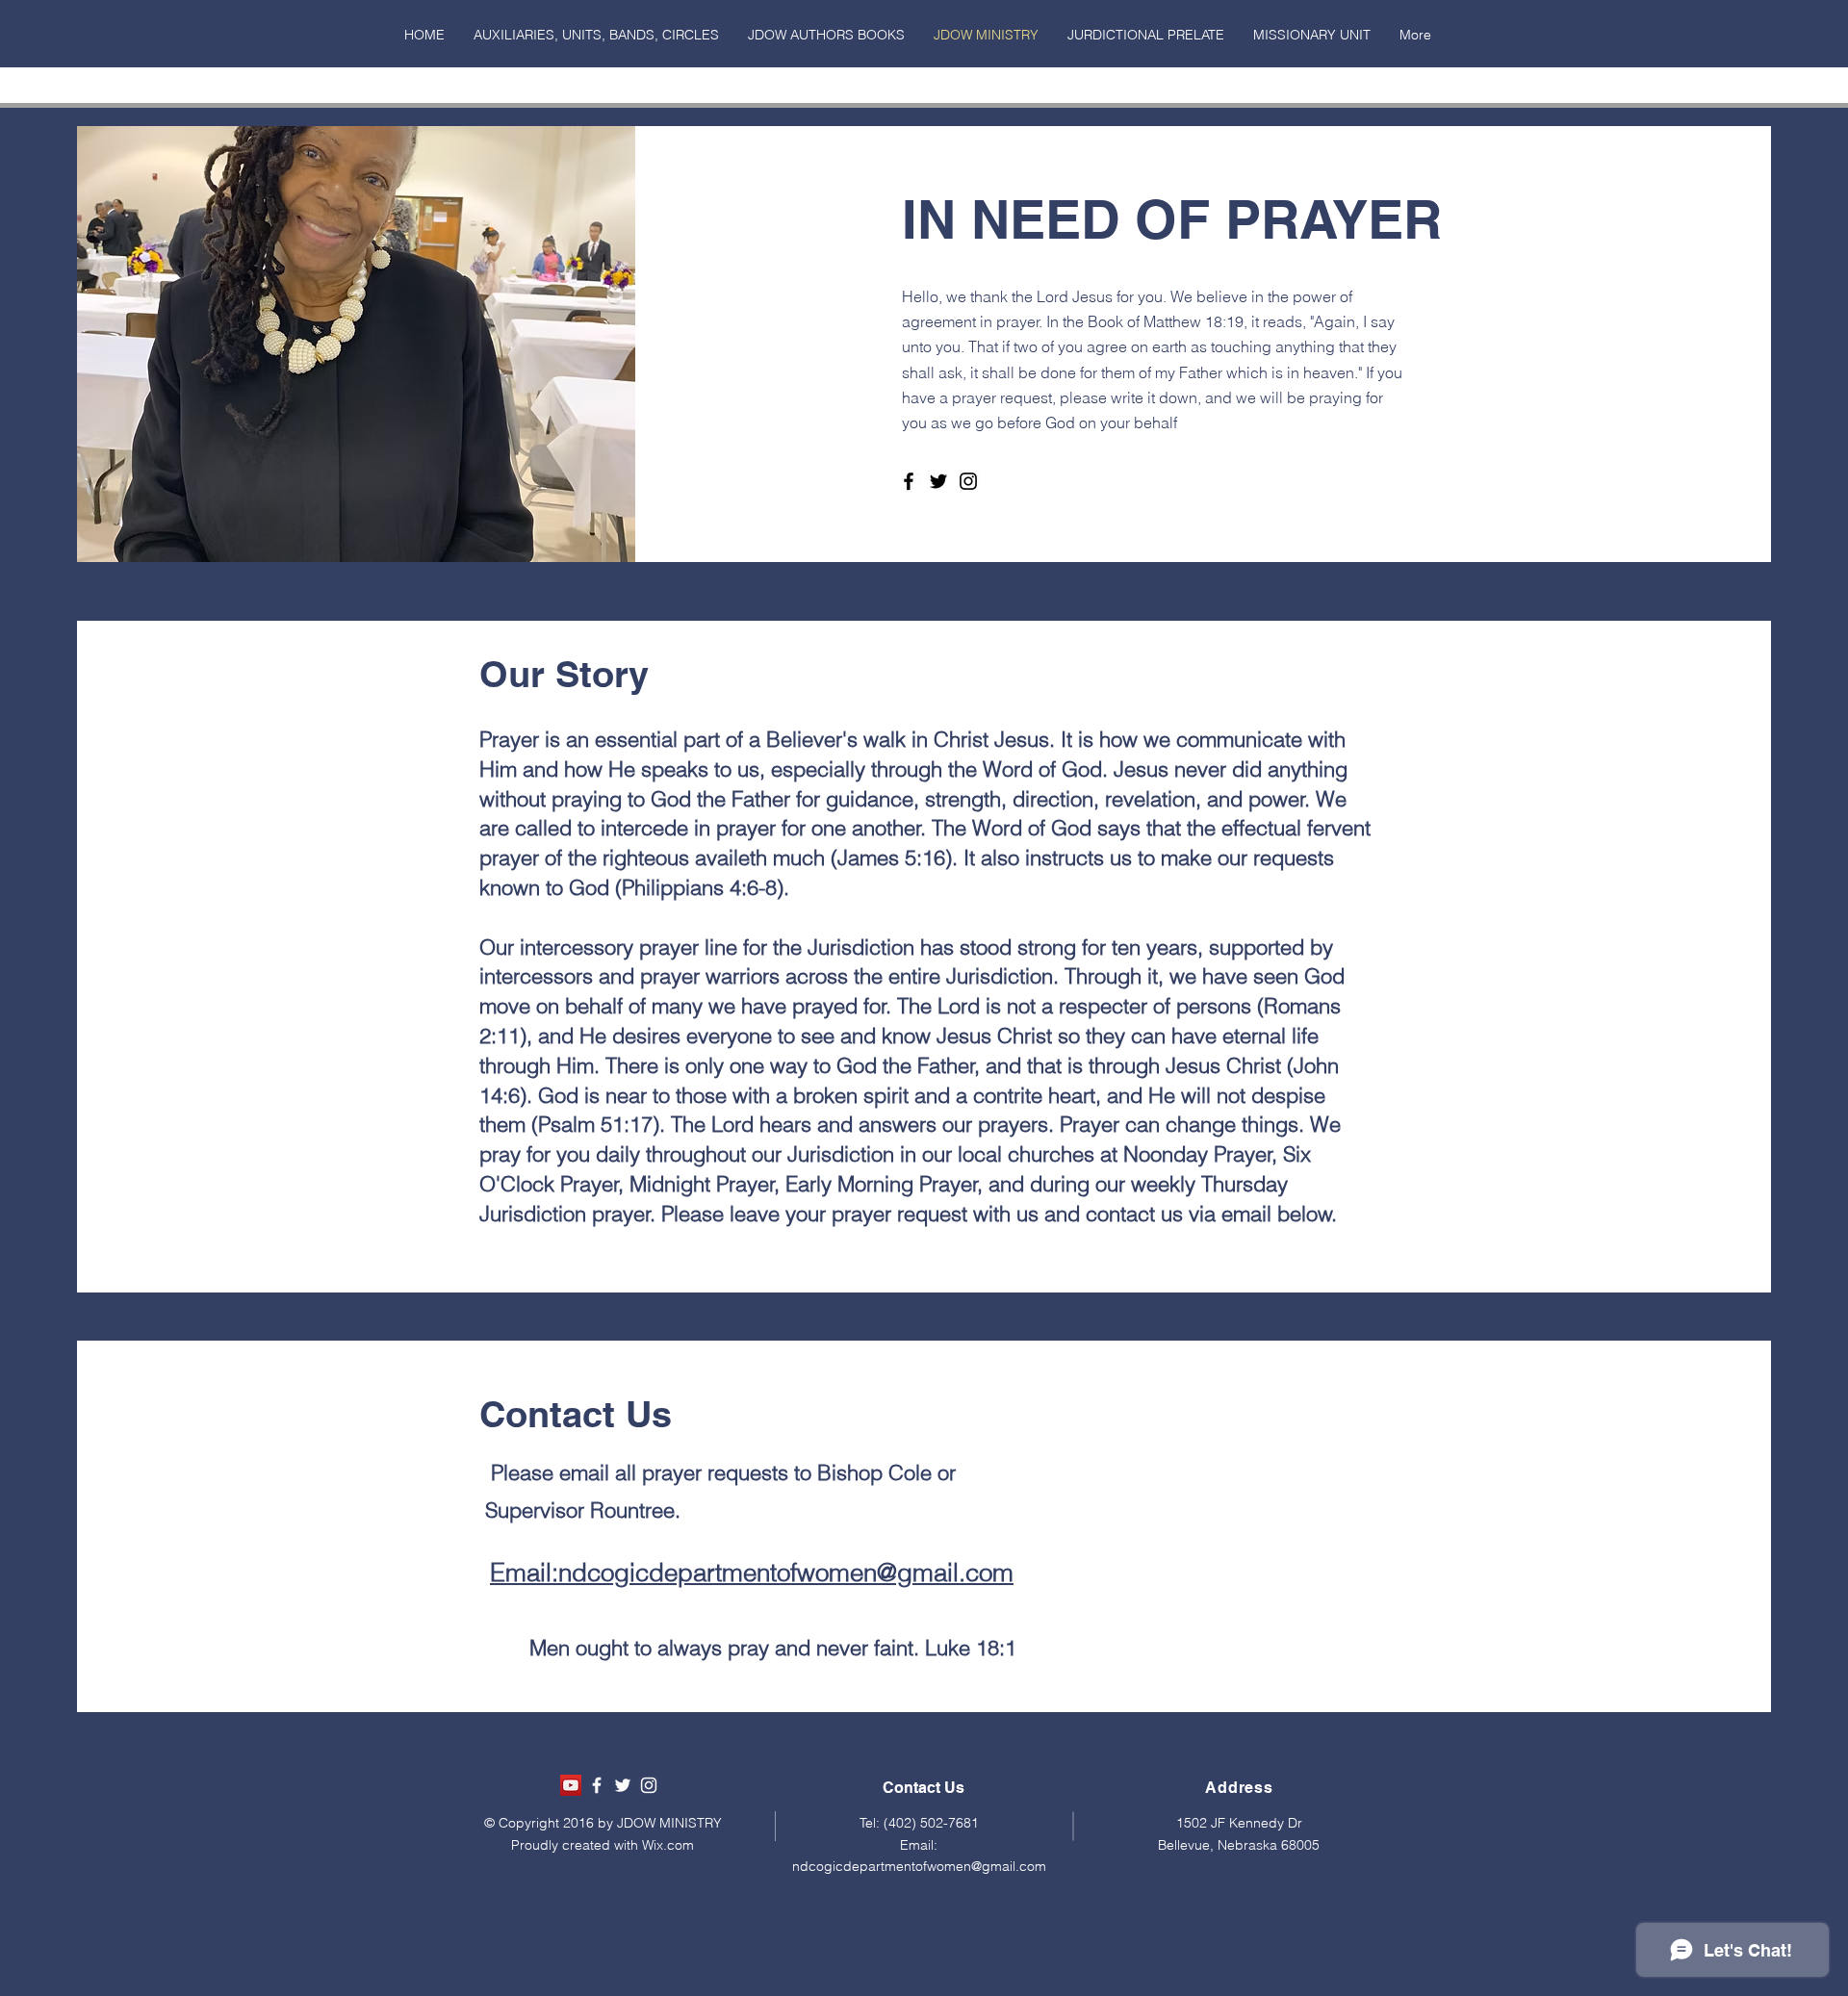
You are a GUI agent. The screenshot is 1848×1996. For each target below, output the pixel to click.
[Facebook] (909, 481)
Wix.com (668, 1845)
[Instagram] (968, 481)
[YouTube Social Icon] (571, 1785)
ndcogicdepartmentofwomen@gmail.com (919, 1866)
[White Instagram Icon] (649, 1785)
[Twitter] (938, 481)
